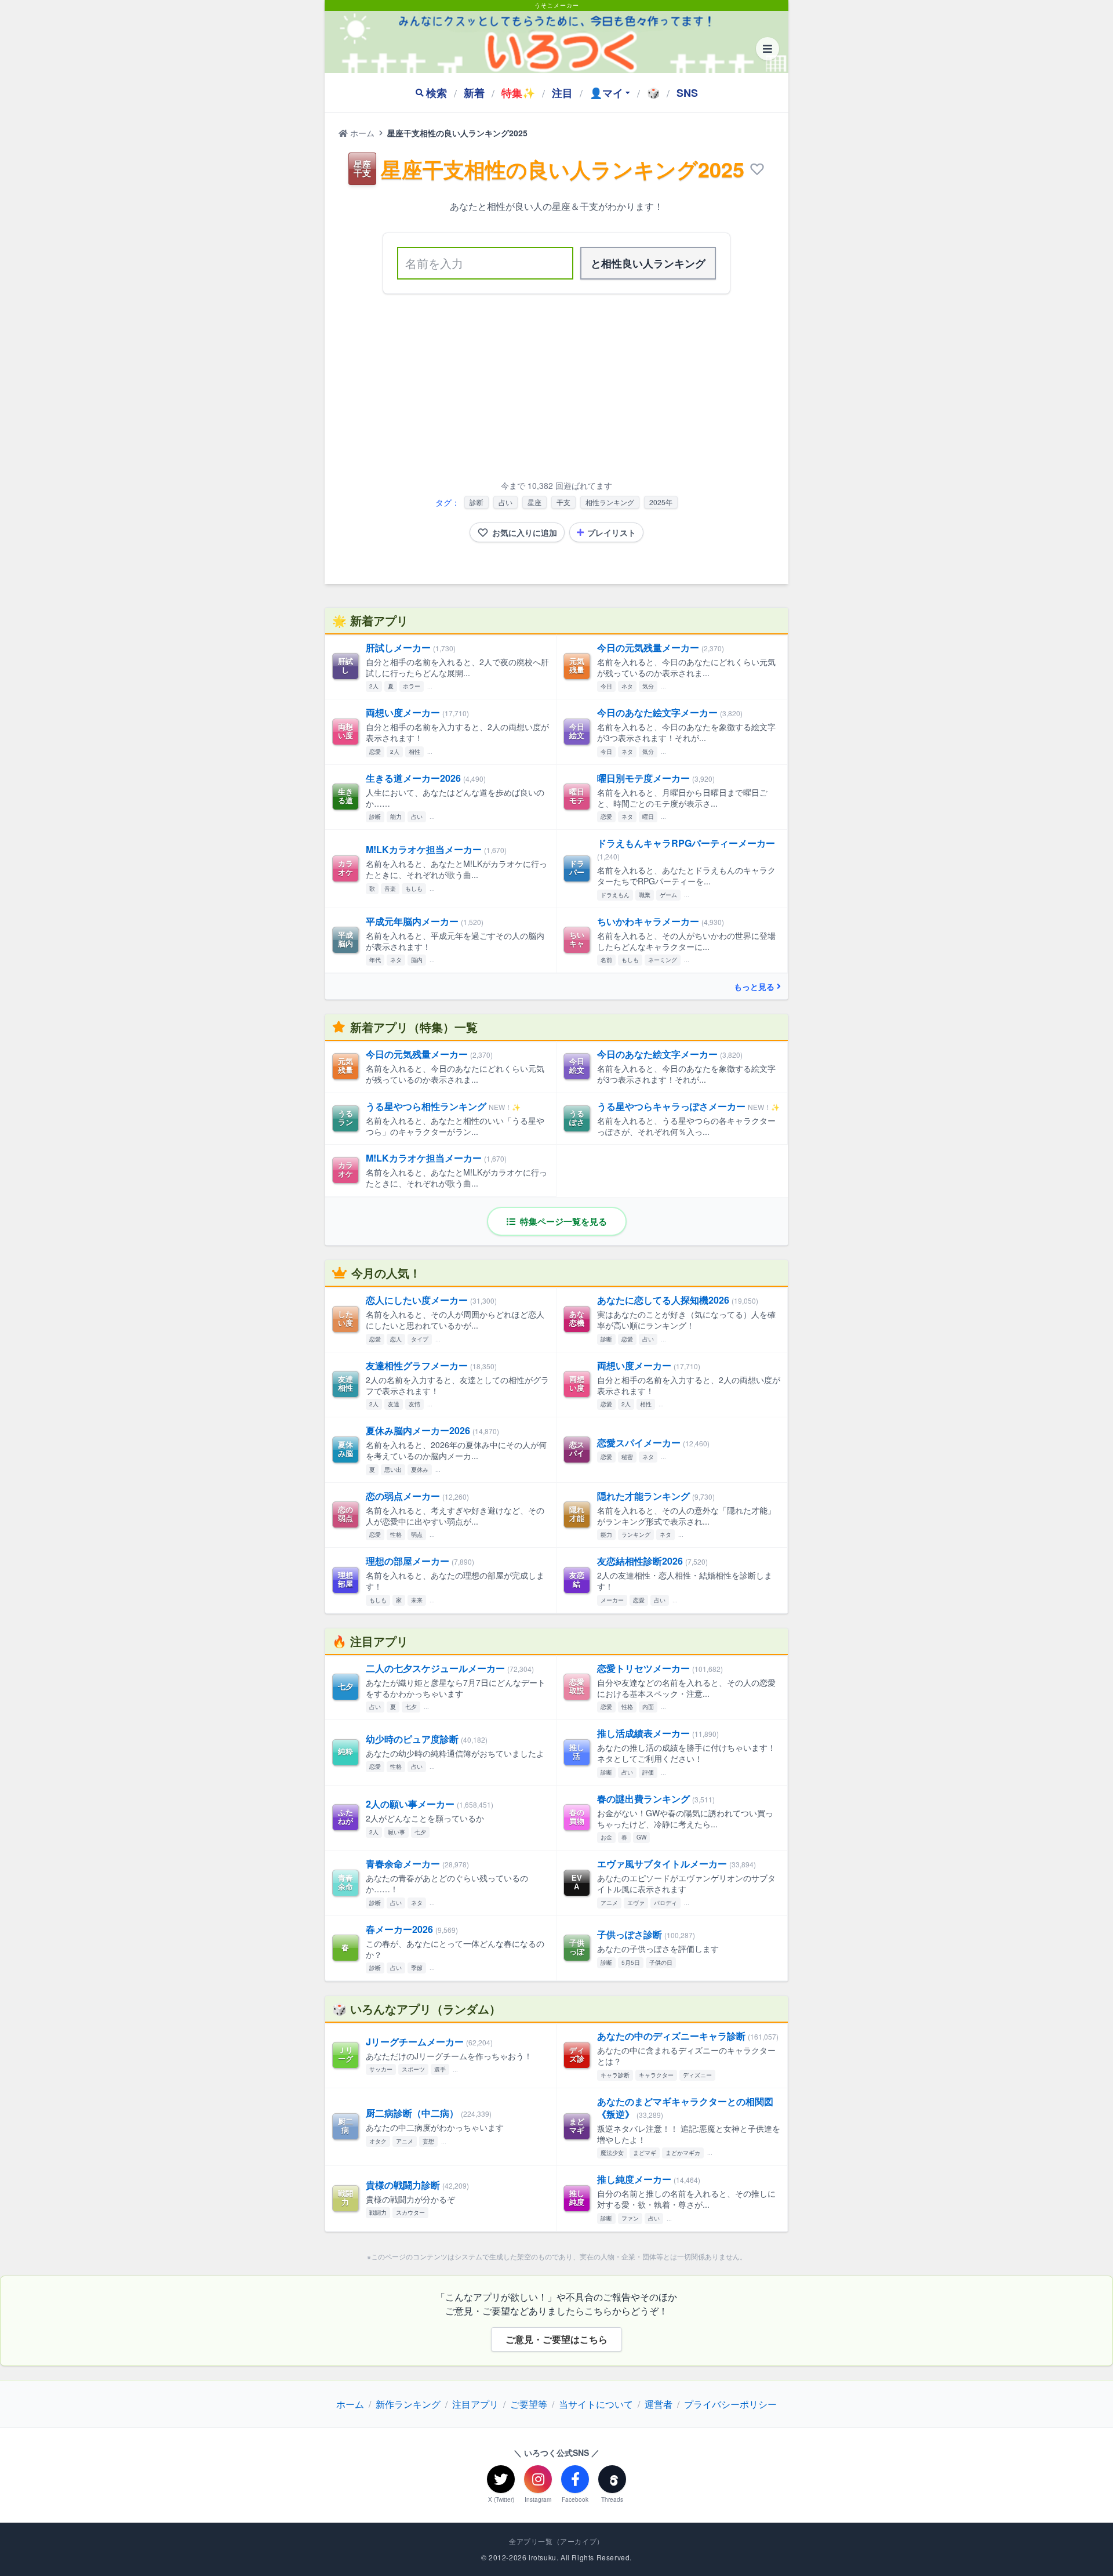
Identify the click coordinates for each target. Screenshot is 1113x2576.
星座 (534, 502)
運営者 (659, 2404)
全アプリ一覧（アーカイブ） (556, 2541)
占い (505, 502)
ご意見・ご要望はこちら (556, 2339)
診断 (477, 502)
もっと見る (754, 986)
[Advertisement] (556, 389)
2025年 (661, 502)
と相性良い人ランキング (648, 263)
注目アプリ (475, 2404)
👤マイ (606, 93)
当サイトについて (596, 2404)
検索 (437, 93)
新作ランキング (408, 2404)
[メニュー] (768, 49)
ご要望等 (529, 2404)
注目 (562, 93)
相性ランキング (610, 502)
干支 (563, 502)
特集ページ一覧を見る (562, 1221)
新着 (474, 93)
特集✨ (518, 93)
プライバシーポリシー (730, 2404)
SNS (687, 93)
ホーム (361, 133)
